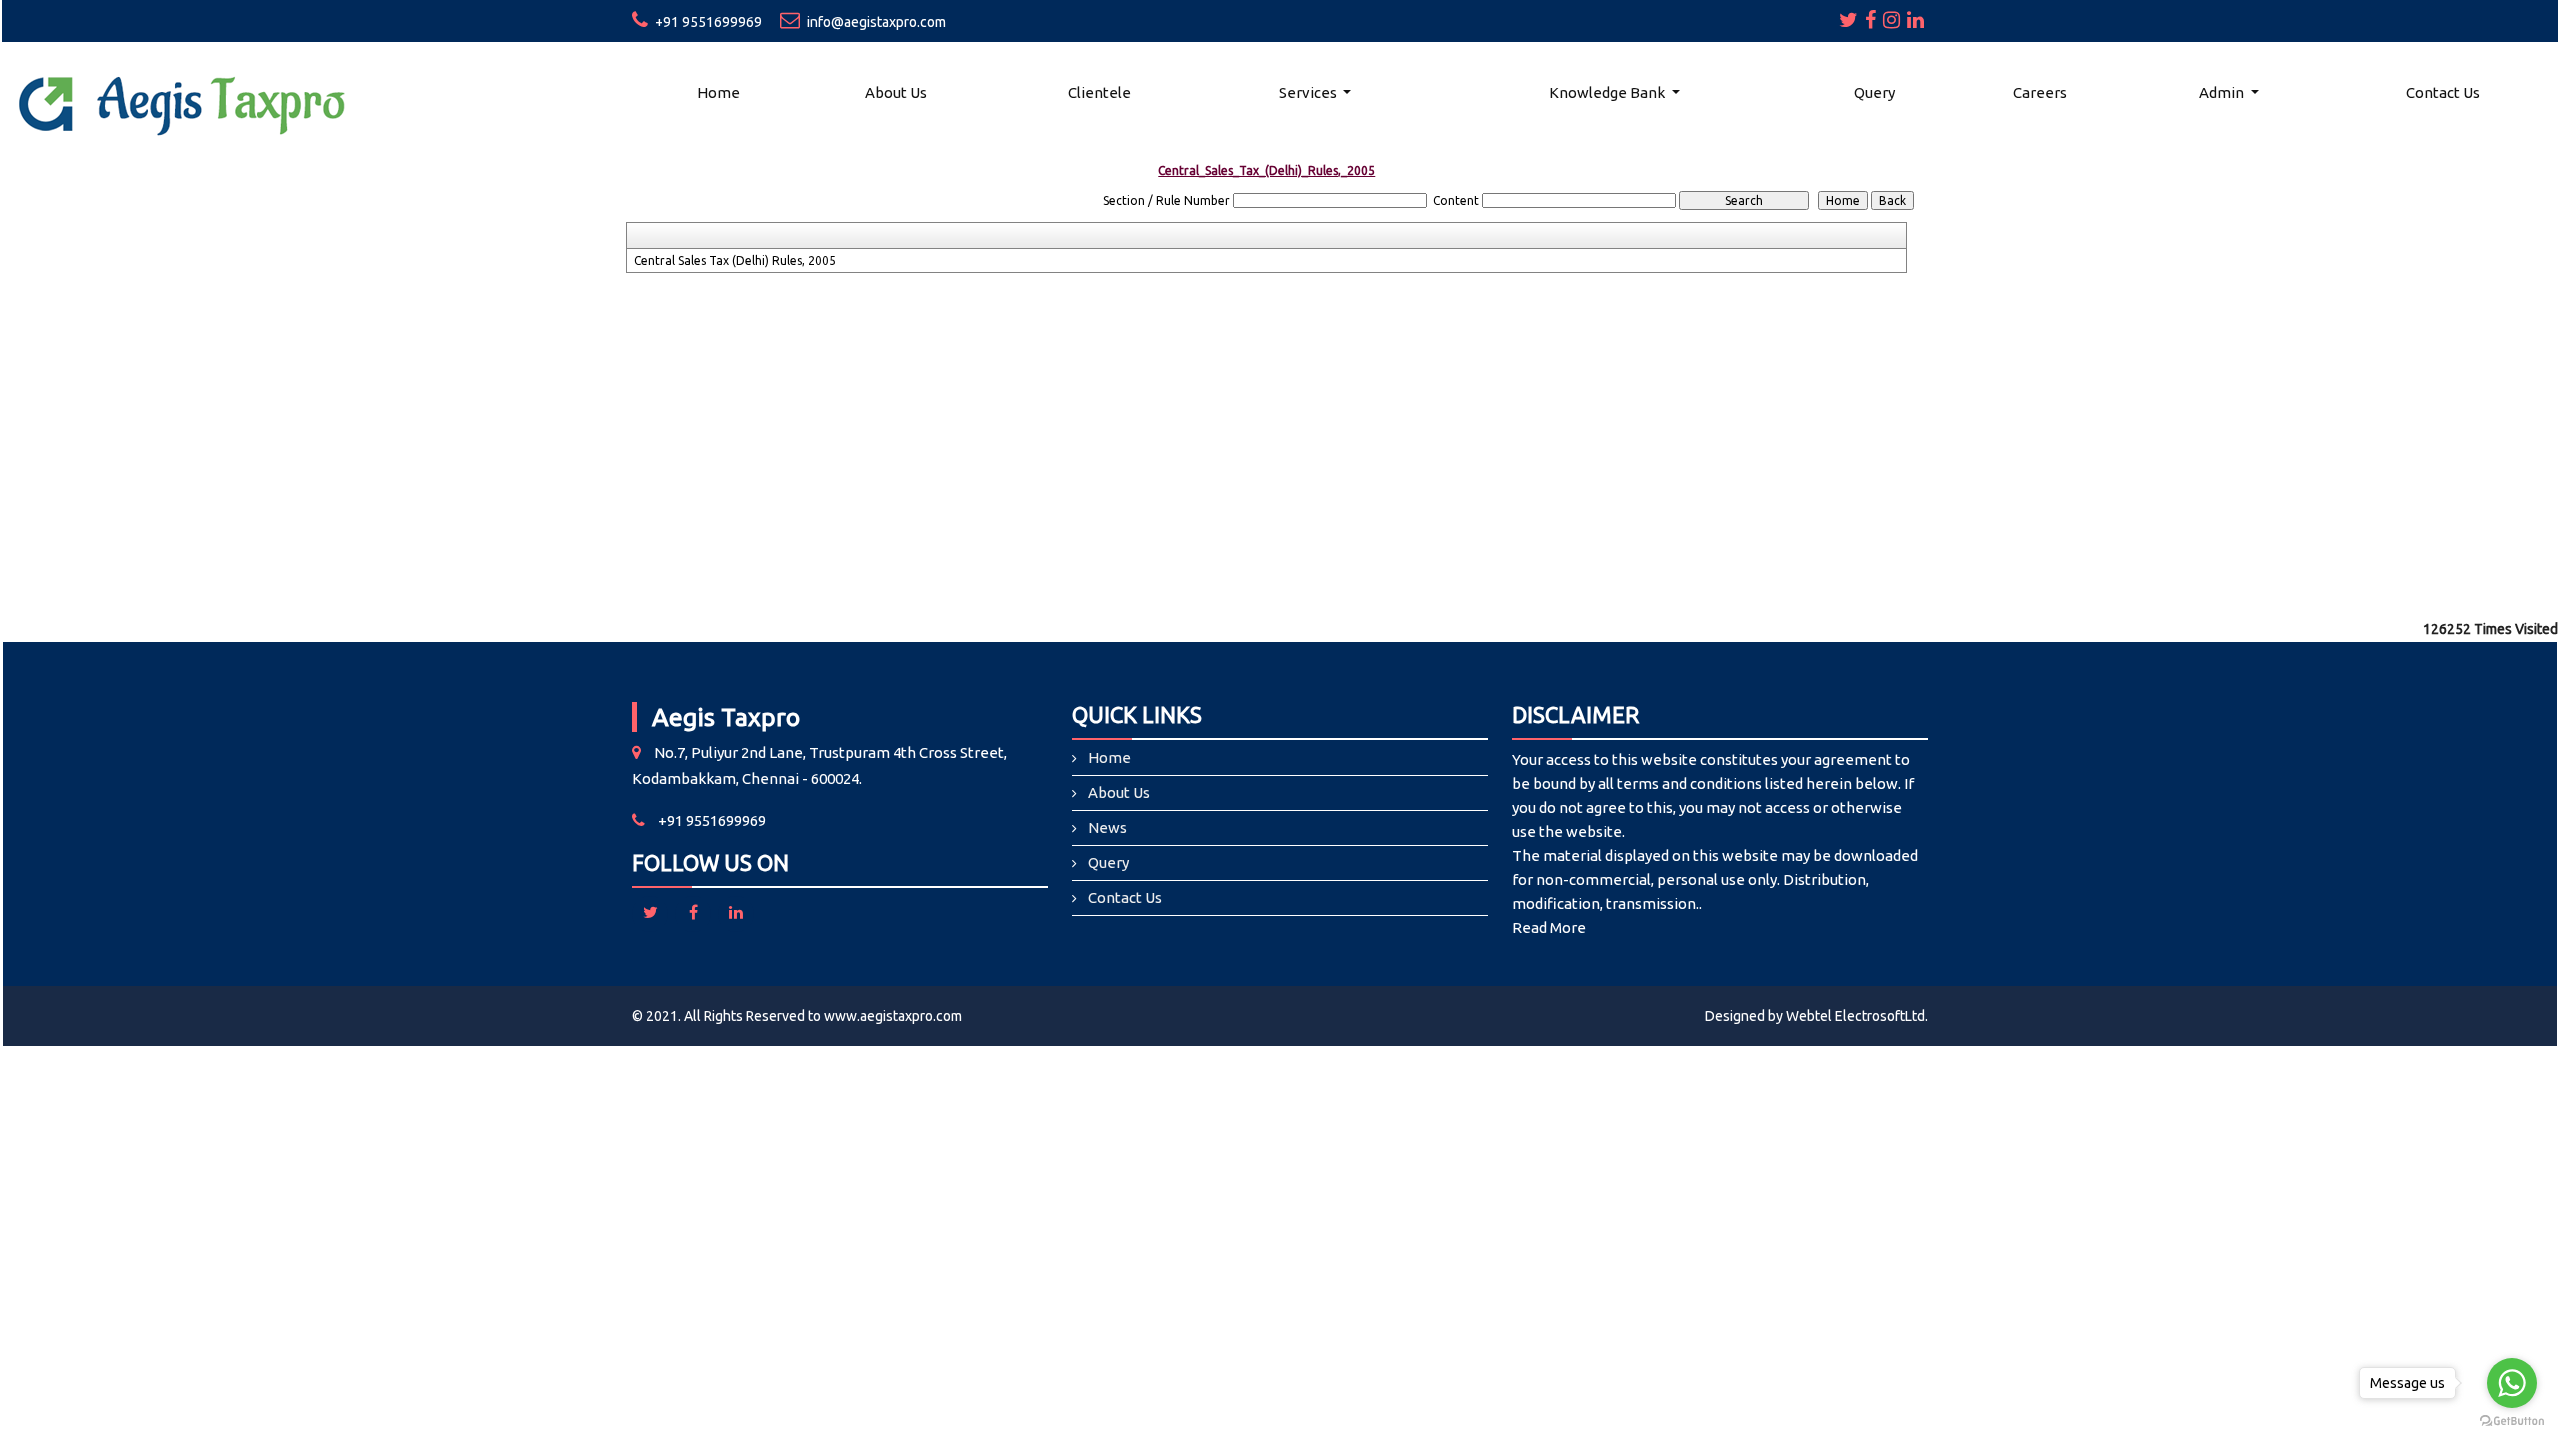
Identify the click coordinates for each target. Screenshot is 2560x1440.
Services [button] (1309, 92)
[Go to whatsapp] (2512, 1383)
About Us (896, 92)
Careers (2040, 92)
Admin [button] (2223, 92)
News (1107, 827)
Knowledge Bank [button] (1608, 92)
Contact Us (2443, 92)
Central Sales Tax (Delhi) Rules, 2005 (735, 260)
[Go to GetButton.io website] (2512, 1420)
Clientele (1099, 92)
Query (1874, 92)
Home (718, 92)
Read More (1549, 927)
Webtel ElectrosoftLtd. (1857, 1016)
